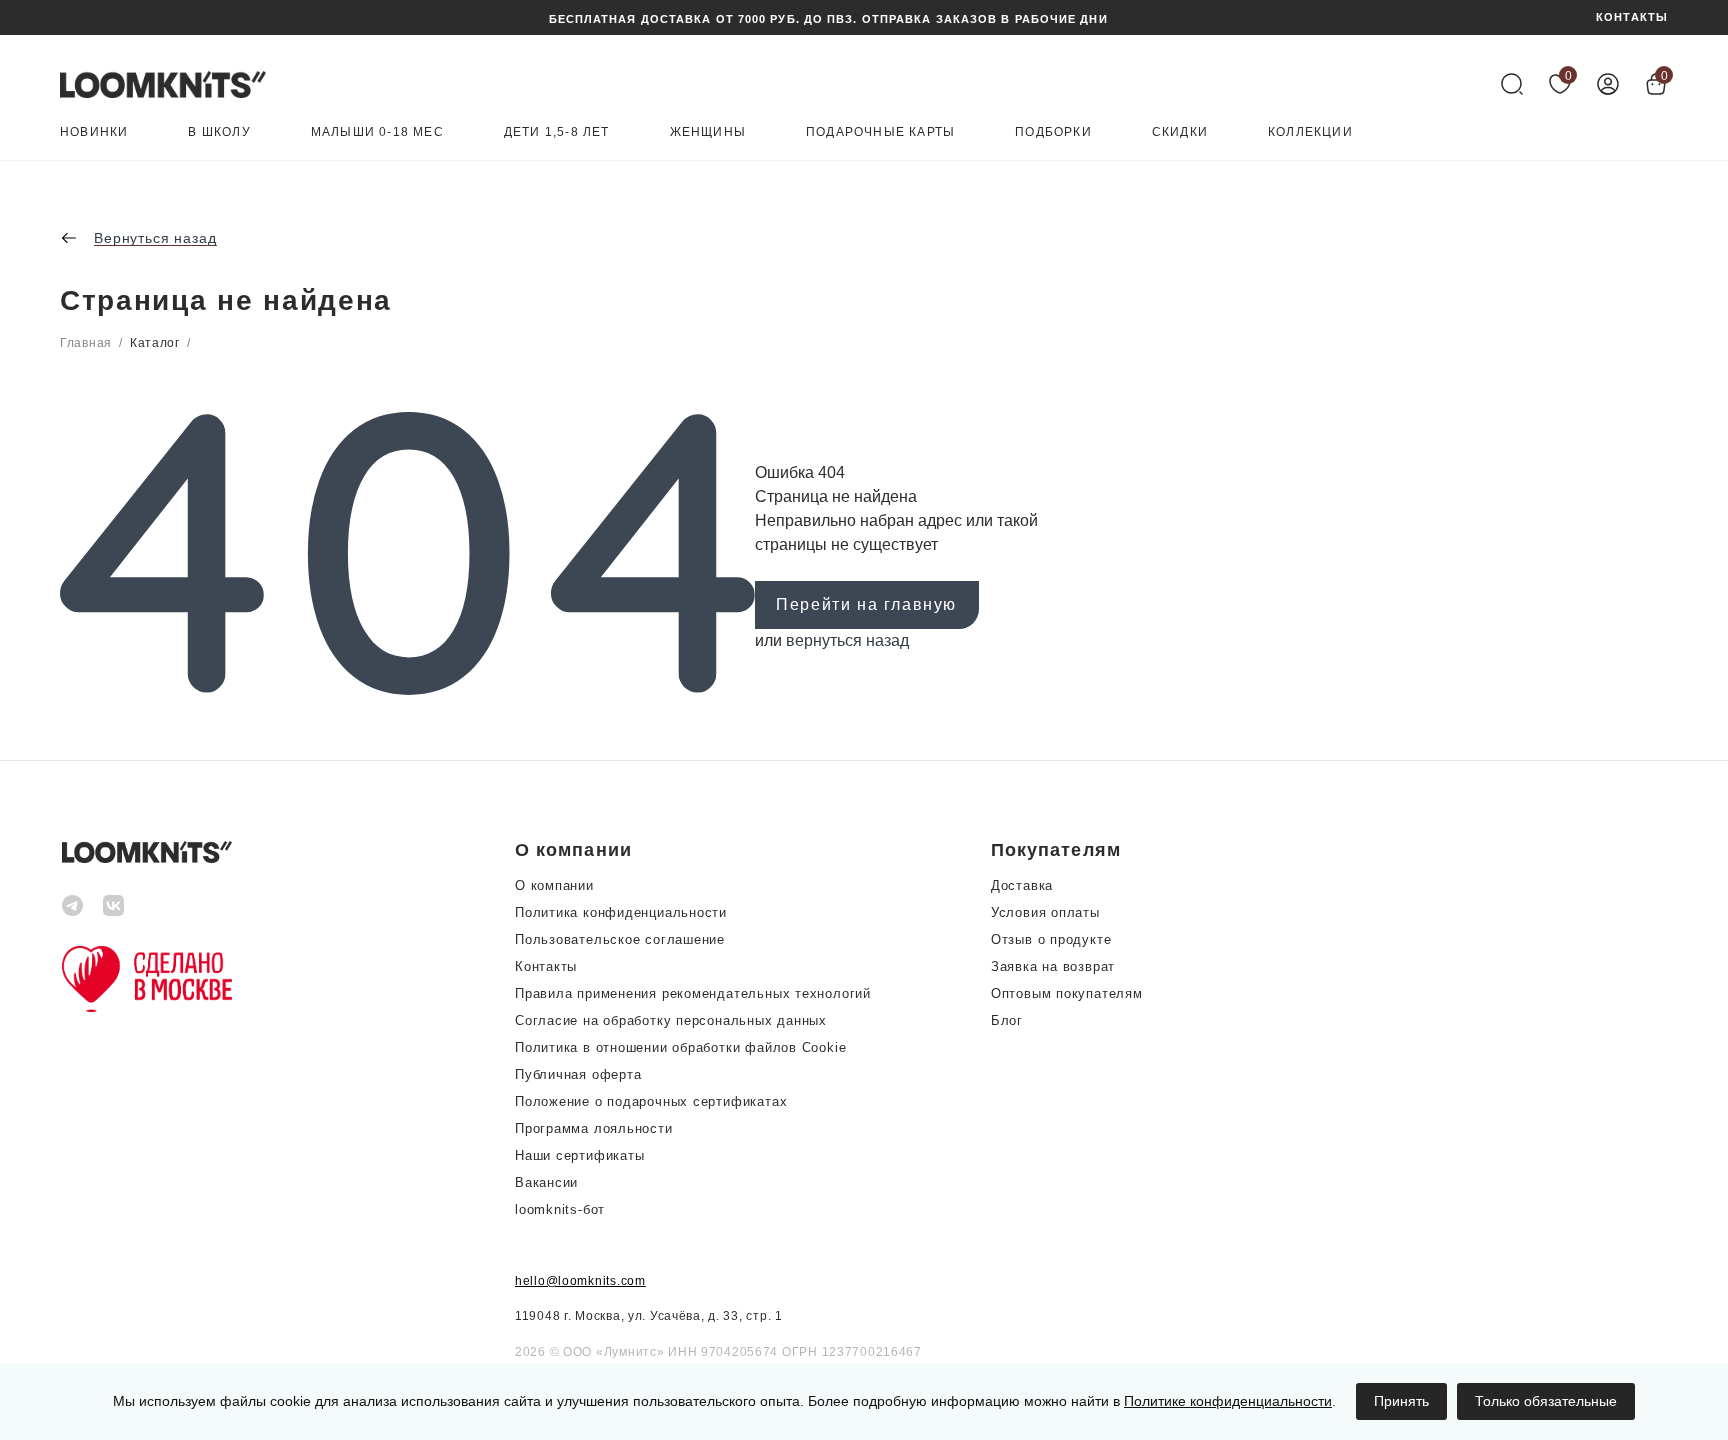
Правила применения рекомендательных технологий (693, 993)
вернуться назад (847, 640)
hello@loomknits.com (580, 1281)
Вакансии (546, 1182)
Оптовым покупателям (1067, 993)
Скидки (1180, 132)
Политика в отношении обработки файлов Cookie (680, 1047)
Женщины (708, 132)
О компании (554, 885)
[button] (693, 850)
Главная (86, 343)
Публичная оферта (578, 1074)
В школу (219, 132)
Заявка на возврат (1053, 966)
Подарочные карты (880, 132)
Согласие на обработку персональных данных (671, 1020)
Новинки (94, 132)
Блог (1007, 1020)
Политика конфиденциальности (621, 912)
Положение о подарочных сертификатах (651, 1101)
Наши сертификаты (579, 1155)
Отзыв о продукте (1051, 939)
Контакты (546, 966)
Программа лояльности (594, 1128)
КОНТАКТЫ (1632, 17)
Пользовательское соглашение (620, 939)
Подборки (1053, 132)
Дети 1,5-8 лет (557, 132)
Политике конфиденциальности (1228, 1401)
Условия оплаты (1045, 912)
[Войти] (1608, 84)
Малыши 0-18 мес (377, 132)
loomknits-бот (560, 1209)
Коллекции (1310, 132)
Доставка (1022, 885)
